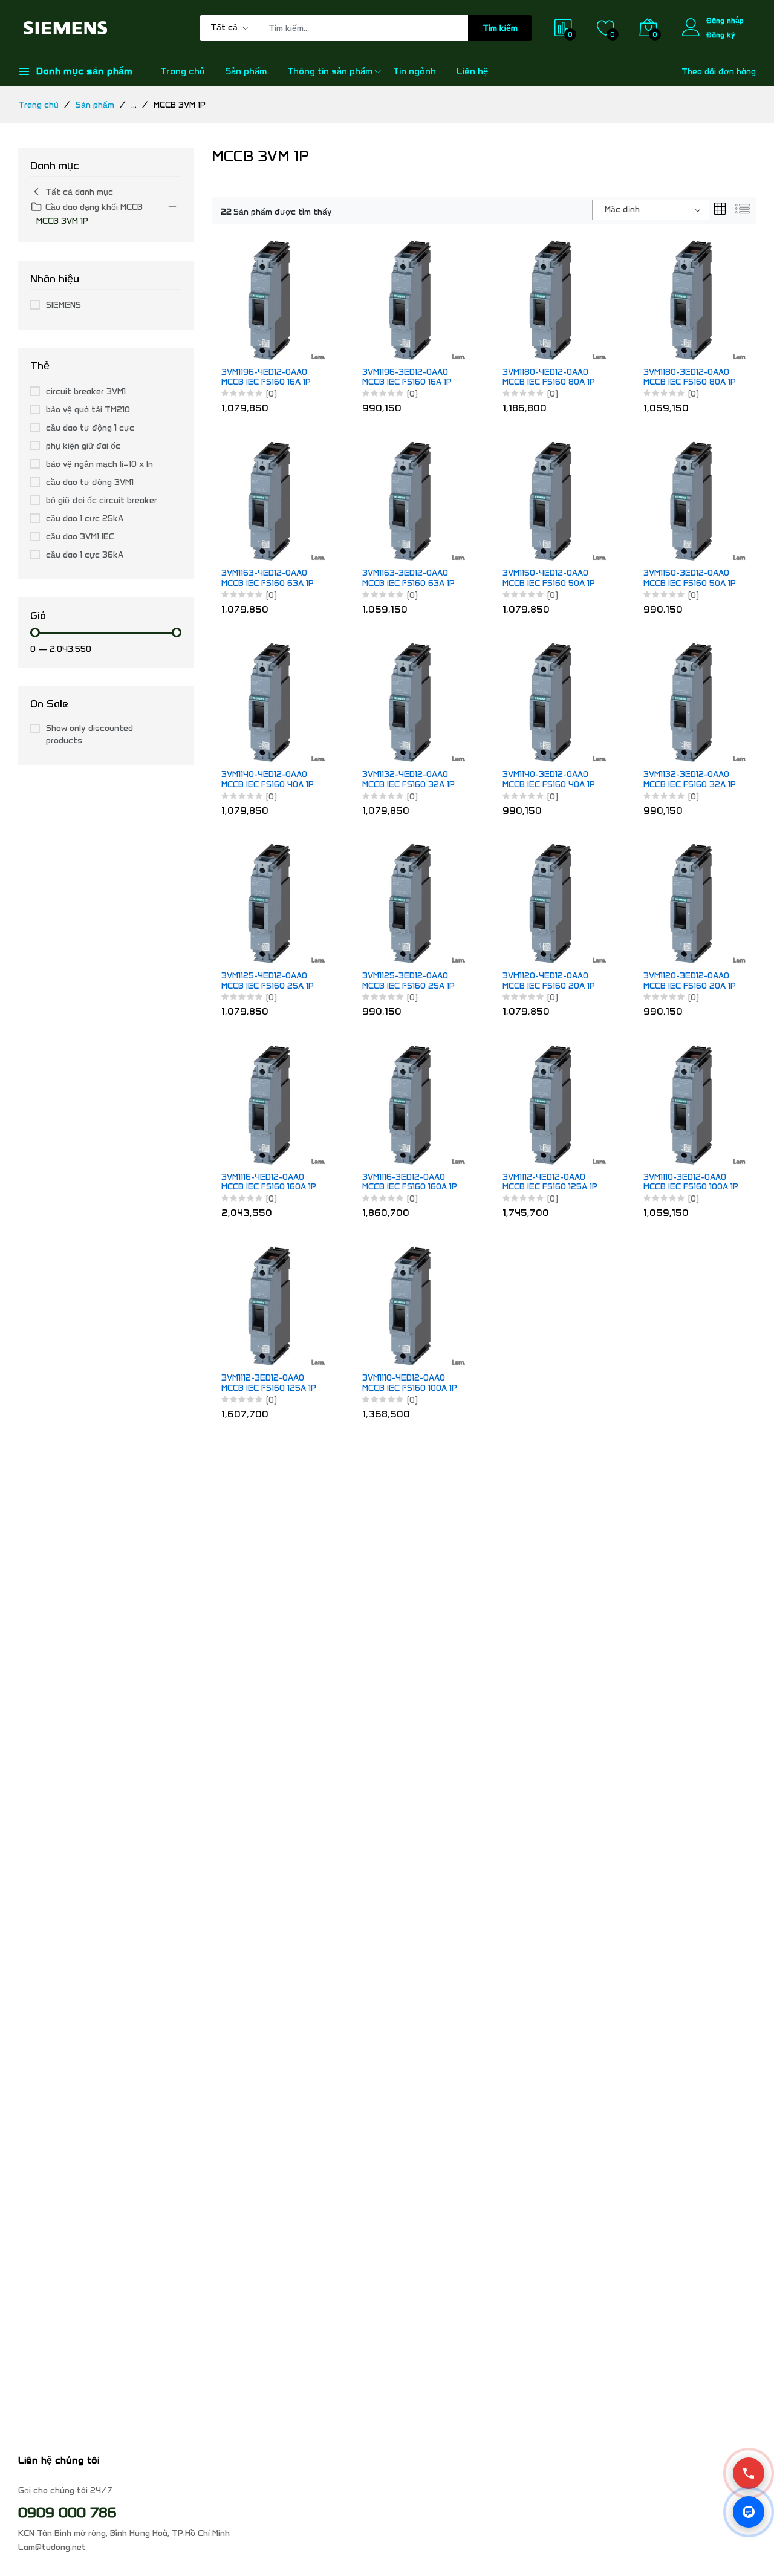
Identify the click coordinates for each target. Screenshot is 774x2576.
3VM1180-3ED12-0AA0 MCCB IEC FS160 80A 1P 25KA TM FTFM (690, 378)
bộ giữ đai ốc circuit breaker (102, 500)
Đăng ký (721, 35)
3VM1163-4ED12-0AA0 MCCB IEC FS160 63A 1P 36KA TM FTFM (268, 579)
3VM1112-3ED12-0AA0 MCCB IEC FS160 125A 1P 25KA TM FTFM (269, 1384)
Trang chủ (182, 71)
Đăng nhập (725, 20)
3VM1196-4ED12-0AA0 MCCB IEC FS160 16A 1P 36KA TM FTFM (266, 378)
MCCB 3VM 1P (62, 221)
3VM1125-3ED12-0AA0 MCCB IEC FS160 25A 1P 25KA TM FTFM (408, 981)
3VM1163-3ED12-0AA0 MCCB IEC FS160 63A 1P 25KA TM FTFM (408, 579)
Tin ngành (415, 71)
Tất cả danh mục (79, 192)
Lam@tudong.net (52, 2547)
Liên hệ (472, 71)
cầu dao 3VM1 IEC (80, 537)
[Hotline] (749, 2473)
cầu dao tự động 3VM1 (90, 482)
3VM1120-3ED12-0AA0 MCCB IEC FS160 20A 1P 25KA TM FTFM (690, 981)
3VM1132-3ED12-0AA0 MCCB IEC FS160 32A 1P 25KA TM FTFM (690, 780)
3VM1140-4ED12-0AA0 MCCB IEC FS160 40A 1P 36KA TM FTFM (268, 780)
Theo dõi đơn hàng (719, 72)
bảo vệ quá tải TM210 (88, 410)
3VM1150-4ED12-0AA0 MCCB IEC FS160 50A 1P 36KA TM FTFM (549, 579)
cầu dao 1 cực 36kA (85, 555)
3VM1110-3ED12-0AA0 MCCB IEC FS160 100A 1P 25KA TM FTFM (691, 1183)
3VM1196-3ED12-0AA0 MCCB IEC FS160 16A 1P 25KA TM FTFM (407, 378)
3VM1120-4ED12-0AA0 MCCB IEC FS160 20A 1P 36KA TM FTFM (549, 981)
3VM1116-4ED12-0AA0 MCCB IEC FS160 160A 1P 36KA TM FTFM (269, 1183)
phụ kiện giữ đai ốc (83, 446)
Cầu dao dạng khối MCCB (94, 207)
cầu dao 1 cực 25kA (85, 519)
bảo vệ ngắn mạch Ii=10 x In (99, 464)
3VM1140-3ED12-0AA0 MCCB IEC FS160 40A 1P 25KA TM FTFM (549, 780)
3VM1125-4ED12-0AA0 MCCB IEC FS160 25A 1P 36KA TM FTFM (268, 981)
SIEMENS (63, 305)
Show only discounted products (89, 734)
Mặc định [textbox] (622, 210)
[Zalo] (749, 2512)
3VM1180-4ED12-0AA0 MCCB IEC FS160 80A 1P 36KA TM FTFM (549, 378)
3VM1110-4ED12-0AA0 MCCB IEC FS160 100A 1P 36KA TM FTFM (410, 1384)
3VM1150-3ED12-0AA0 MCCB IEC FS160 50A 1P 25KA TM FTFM (690, 579)
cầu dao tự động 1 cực (90, 428)
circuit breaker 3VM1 (86, 392)
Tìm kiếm (500, 28)
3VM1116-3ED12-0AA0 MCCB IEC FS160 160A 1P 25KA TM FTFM (410, 1183)
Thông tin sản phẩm (330, 71)
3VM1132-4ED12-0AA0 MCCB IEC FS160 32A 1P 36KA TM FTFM (408, 780)
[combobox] (651, 210)
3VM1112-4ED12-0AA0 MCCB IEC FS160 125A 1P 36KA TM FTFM (550, 1183)
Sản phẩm (246, 71)
